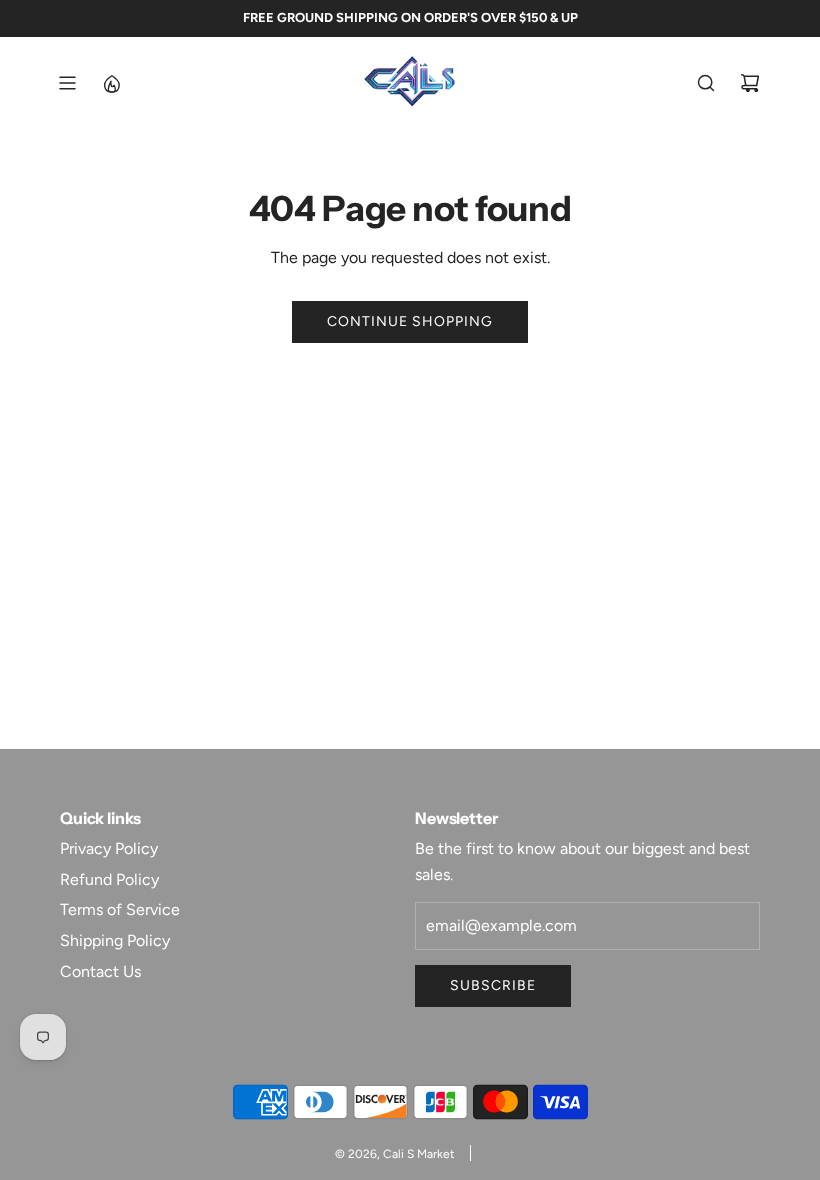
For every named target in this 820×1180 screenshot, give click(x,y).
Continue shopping (410, 321)
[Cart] (750, 83)
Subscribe (493, 985)
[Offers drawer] (111, 83)
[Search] (706, 83)
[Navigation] (67, 83)
